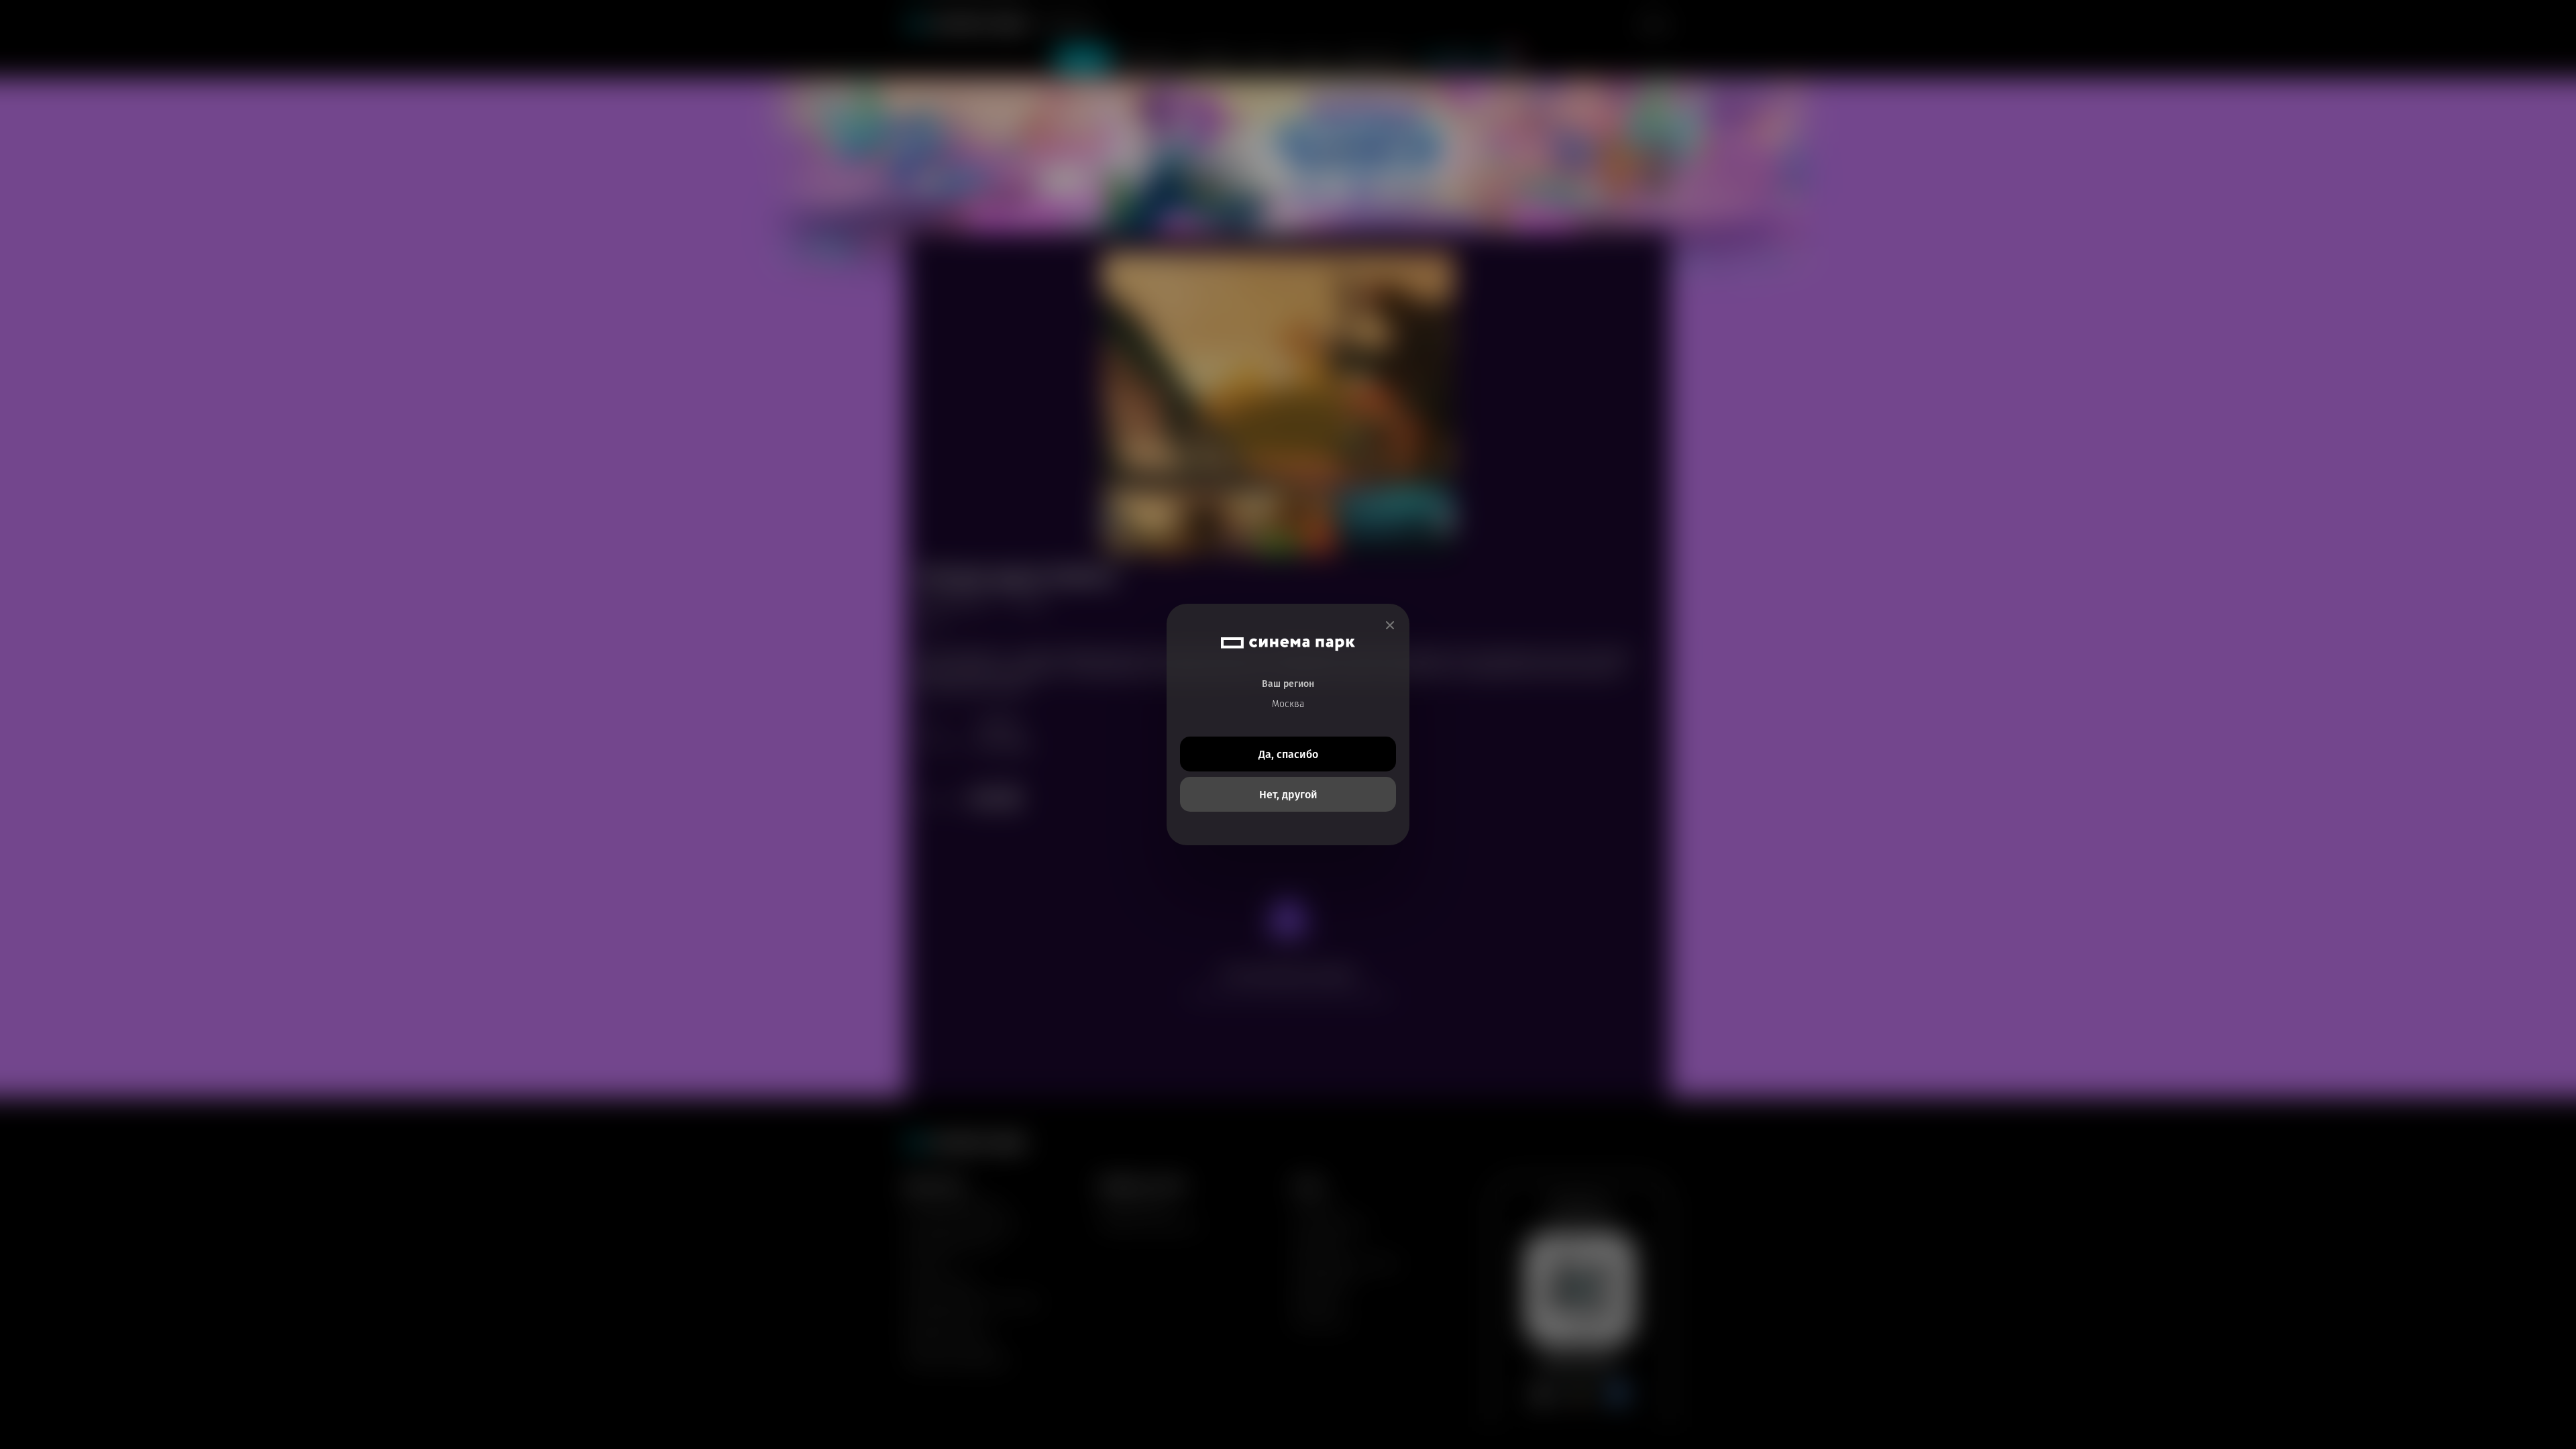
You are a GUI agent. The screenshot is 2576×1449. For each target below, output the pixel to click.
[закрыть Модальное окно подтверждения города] (1390, 626)
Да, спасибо (1288, 754)
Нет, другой (1288, 795)
